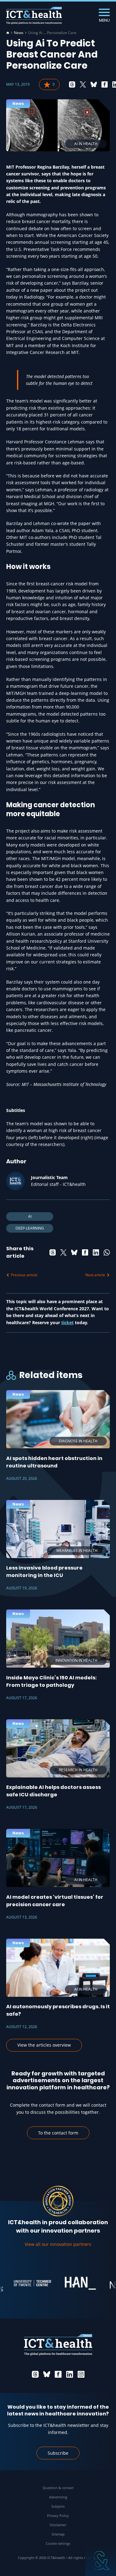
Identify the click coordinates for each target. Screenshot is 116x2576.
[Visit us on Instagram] (81, 2374)
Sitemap (58, 2534)
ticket (67, 1322)
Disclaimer (58, 2525)
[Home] (8, 33)
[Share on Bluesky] (94, 84)
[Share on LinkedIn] (96, 1252)
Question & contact (58, 2488)
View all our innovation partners (58, 2244)
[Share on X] (83, 84)
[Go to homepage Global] (34, 16)
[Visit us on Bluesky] (47, 2374)
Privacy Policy (58, 2516)
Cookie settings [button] (58, 2543)
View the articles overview (44, 2045)
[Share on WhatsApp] (107, 1252)
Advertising (58, 2497)
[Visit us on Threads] (35, 2374)
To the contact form (58, 2133)
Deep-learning (30, 1228)
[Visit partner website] (22, 2283)
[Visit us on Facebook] (58, 2374)
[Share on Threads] (72, 84)
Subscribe (58, 2453)
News (19, 33)
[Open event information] (101, 2561)
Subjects (58, 2506)
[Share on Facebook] (105, 84)
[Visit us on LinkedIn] (70, 2374)
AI (30, 1216)
